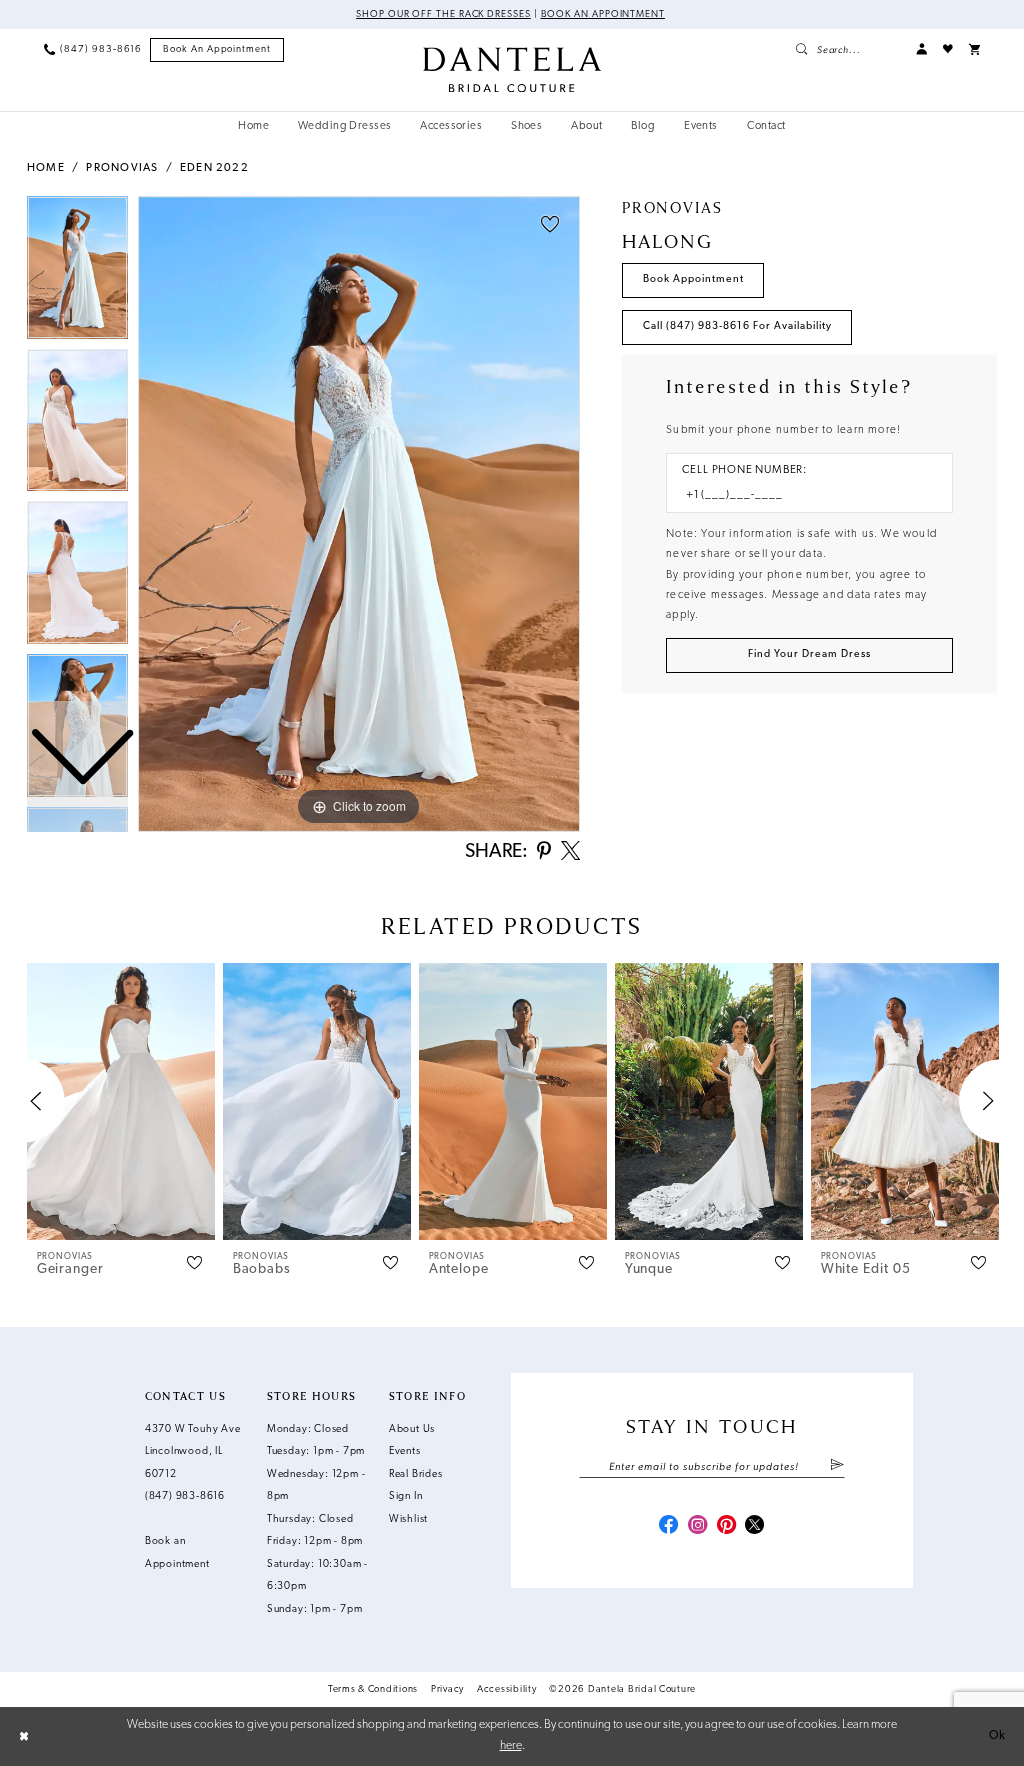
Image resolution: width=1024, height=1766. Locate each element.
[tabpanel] (359, 514)
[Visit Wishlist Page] (948, 49)
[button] (921, 49)
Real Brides (416, 1474)
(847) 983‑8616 (185, 1496)
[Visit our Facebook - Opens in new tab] (668, 1526)
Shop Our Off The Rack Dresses (443, 14)
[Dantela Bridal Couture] (512, 69)
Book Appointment (693, 279)
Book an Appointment (603, 14)
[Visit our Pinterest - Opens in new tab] (726, 1526)
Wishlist (408, 1519)
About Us (412, 1429)
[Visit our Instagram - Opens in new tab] (697, 1526)
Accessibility (507, 1689)
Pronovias (122, 168)
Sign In (406, 1496)
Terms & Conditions (373, 1689)
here (511, 1746)
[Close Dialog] (24, 1736)
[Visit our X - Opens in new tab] (754, 1526)
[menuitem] (93, 49)
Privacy (447, 1689)
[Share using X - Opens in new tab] (570, 852)
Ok (997, 1736)
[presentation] (121, 1101)
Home (46, 168)
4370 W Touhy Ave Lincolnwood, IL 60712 (193, 1452)
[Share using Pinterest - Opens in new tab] (544, 852)
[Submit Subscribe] (837, 1467)
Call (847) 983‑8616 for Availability (737, 326)
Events (405, 1451)
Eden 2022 (214, 168)
